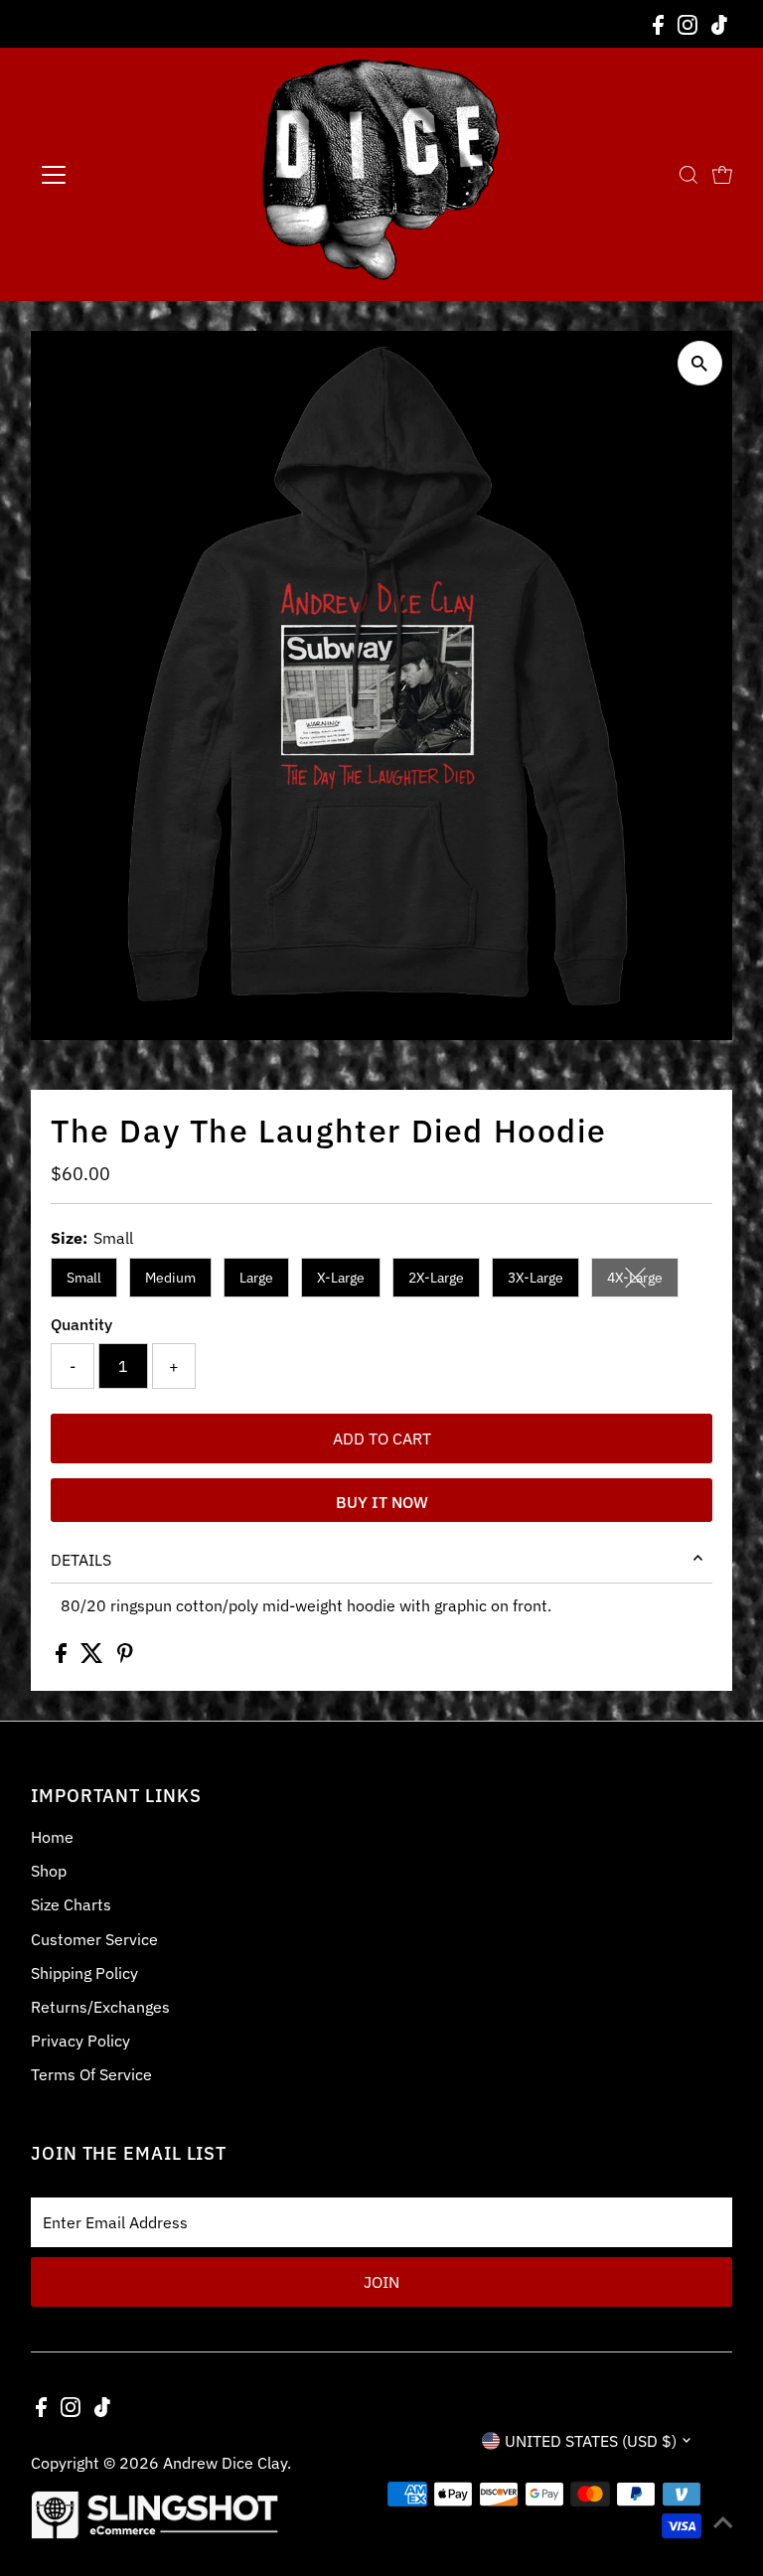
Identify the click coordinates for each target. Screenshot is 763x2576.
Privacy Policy (80, 2041)
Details (81, 1560)
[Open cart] (722, 175)
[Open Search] (688, 175)
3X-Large (535, 1278)
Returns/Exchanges (100, 2007)
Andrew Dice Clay (225, 2463)
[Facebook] (658, 24)
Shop (49, 1871)
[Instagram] (687, 24)
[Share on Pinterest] (125, 1657)
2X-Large (436, 1278)
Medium (170, 1278)
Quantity (81, 1324)
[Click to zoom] (700, 363)
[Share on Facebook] (63, 1657)
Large (256, 1278)
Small (84, 1278)
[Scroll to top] (723, 2521)
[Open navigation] (112, 175)
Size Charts (71, 1904)
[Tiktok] (719, 24)
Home (52, 1837)
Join (381, 2282)
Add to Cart (382, 1439)
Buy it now (382, 1502)
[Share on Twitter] (94, 1657)
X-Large (341, 1278)
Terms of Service (91, 2074)
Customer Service (94, 1939)
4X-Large (643, 1281)
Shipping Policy (84, 1973)
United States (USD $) (591, 2441)
